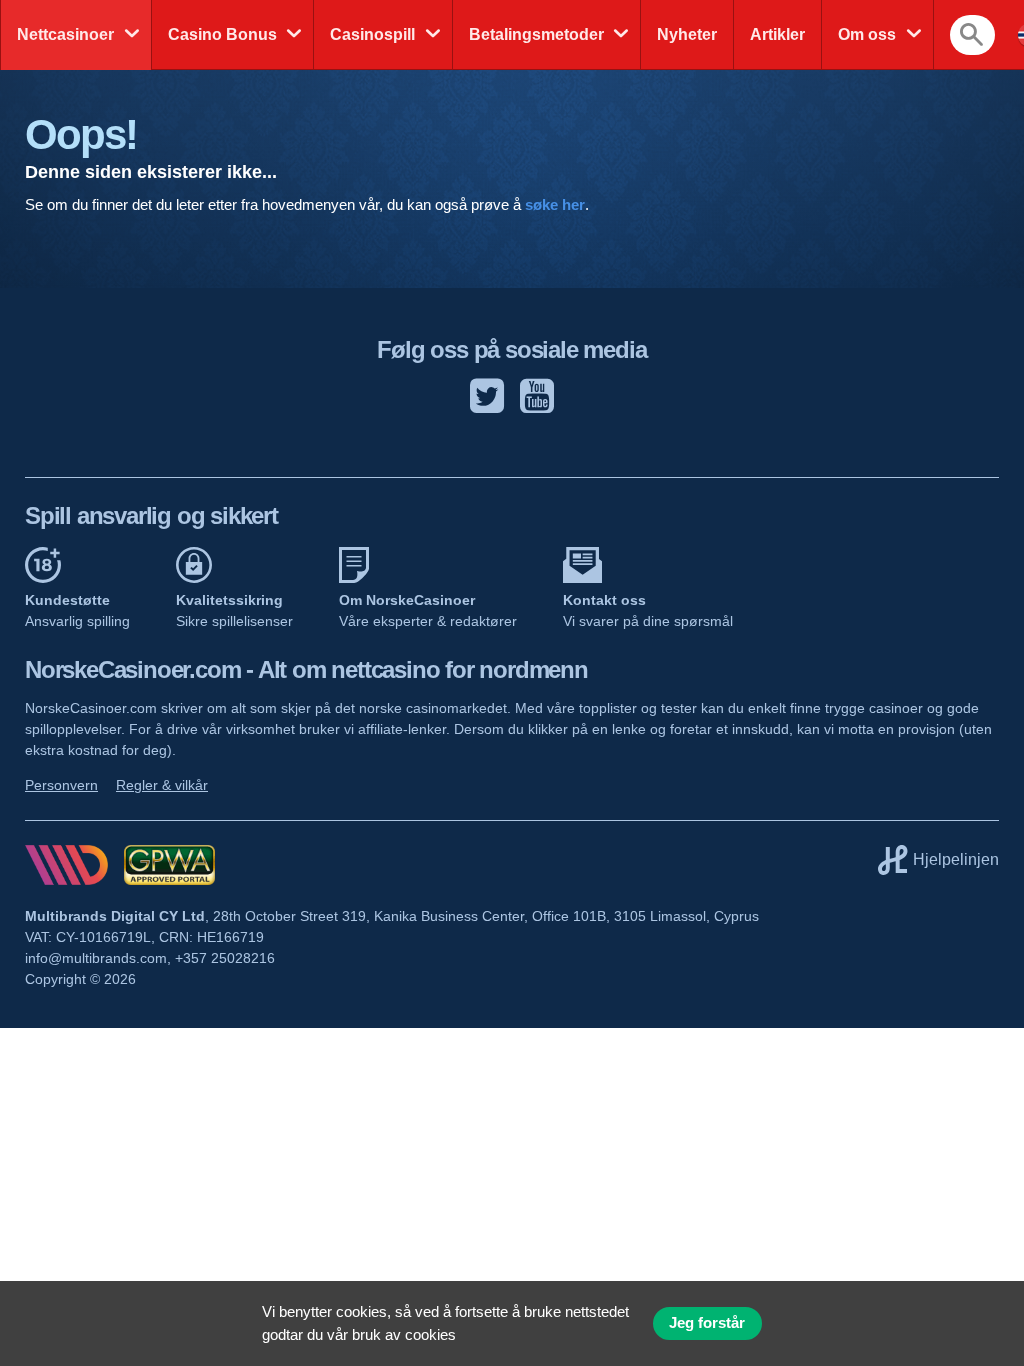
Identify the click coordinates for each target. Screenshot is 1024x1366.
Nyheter (687, 34)
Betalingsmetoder (536, 34)
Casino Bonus (222, 34)
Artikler (777, 34)
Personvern (61, 785)
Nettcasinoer (65, 34)
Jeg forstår (707, 1323)
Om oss (867, 34)
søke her (555, 204)
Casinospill (372, 34)
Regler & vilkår (162, 785)
